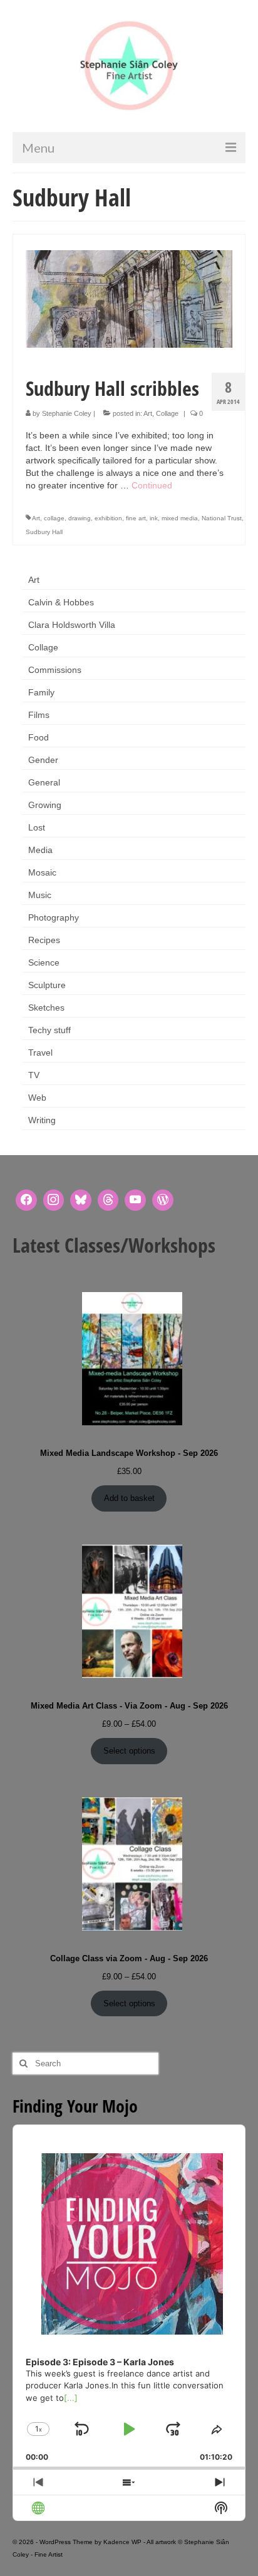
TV (34, 1075)
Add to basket (129, 1498)
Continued (152, 485)
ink (154, 518)
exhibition (108, 518)
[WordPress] (163, 1200)
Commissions (55, 670)
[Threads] (108, 1200)
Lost (37, 827)
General (44, 782)
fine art (136, 518)
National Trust (222, 518)
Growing (45, 805)
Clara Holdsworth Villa (72, 625)
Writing (42, 1120)
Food (39, 737)
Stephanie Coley (67, 413)
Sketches (46, 1008)
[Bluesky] (81, 1200)
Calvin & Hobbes (61, 602)
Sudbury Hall (44, 532)
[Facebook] (26, 1200)
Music (40, 895)
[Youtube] (135, 1200)
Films (39, 715)
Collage (167, 413)
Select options (129, 1751)
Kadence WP (122, 2542)
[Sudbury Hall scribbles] (129, 298)
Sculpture (47, 985)
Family (41, 692)
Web (37, 1098)
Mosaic (42, 872)
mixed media (180, 518)
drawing (80, 518)
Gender (43, 760)
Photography (54, 917)
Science (44, 962)
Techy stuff (49, 1030)
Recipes (44, 940)
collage (54, 518)
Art (148, 413)
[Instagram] (54, 1200)
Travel (40, 1053)
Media (40, 850)
